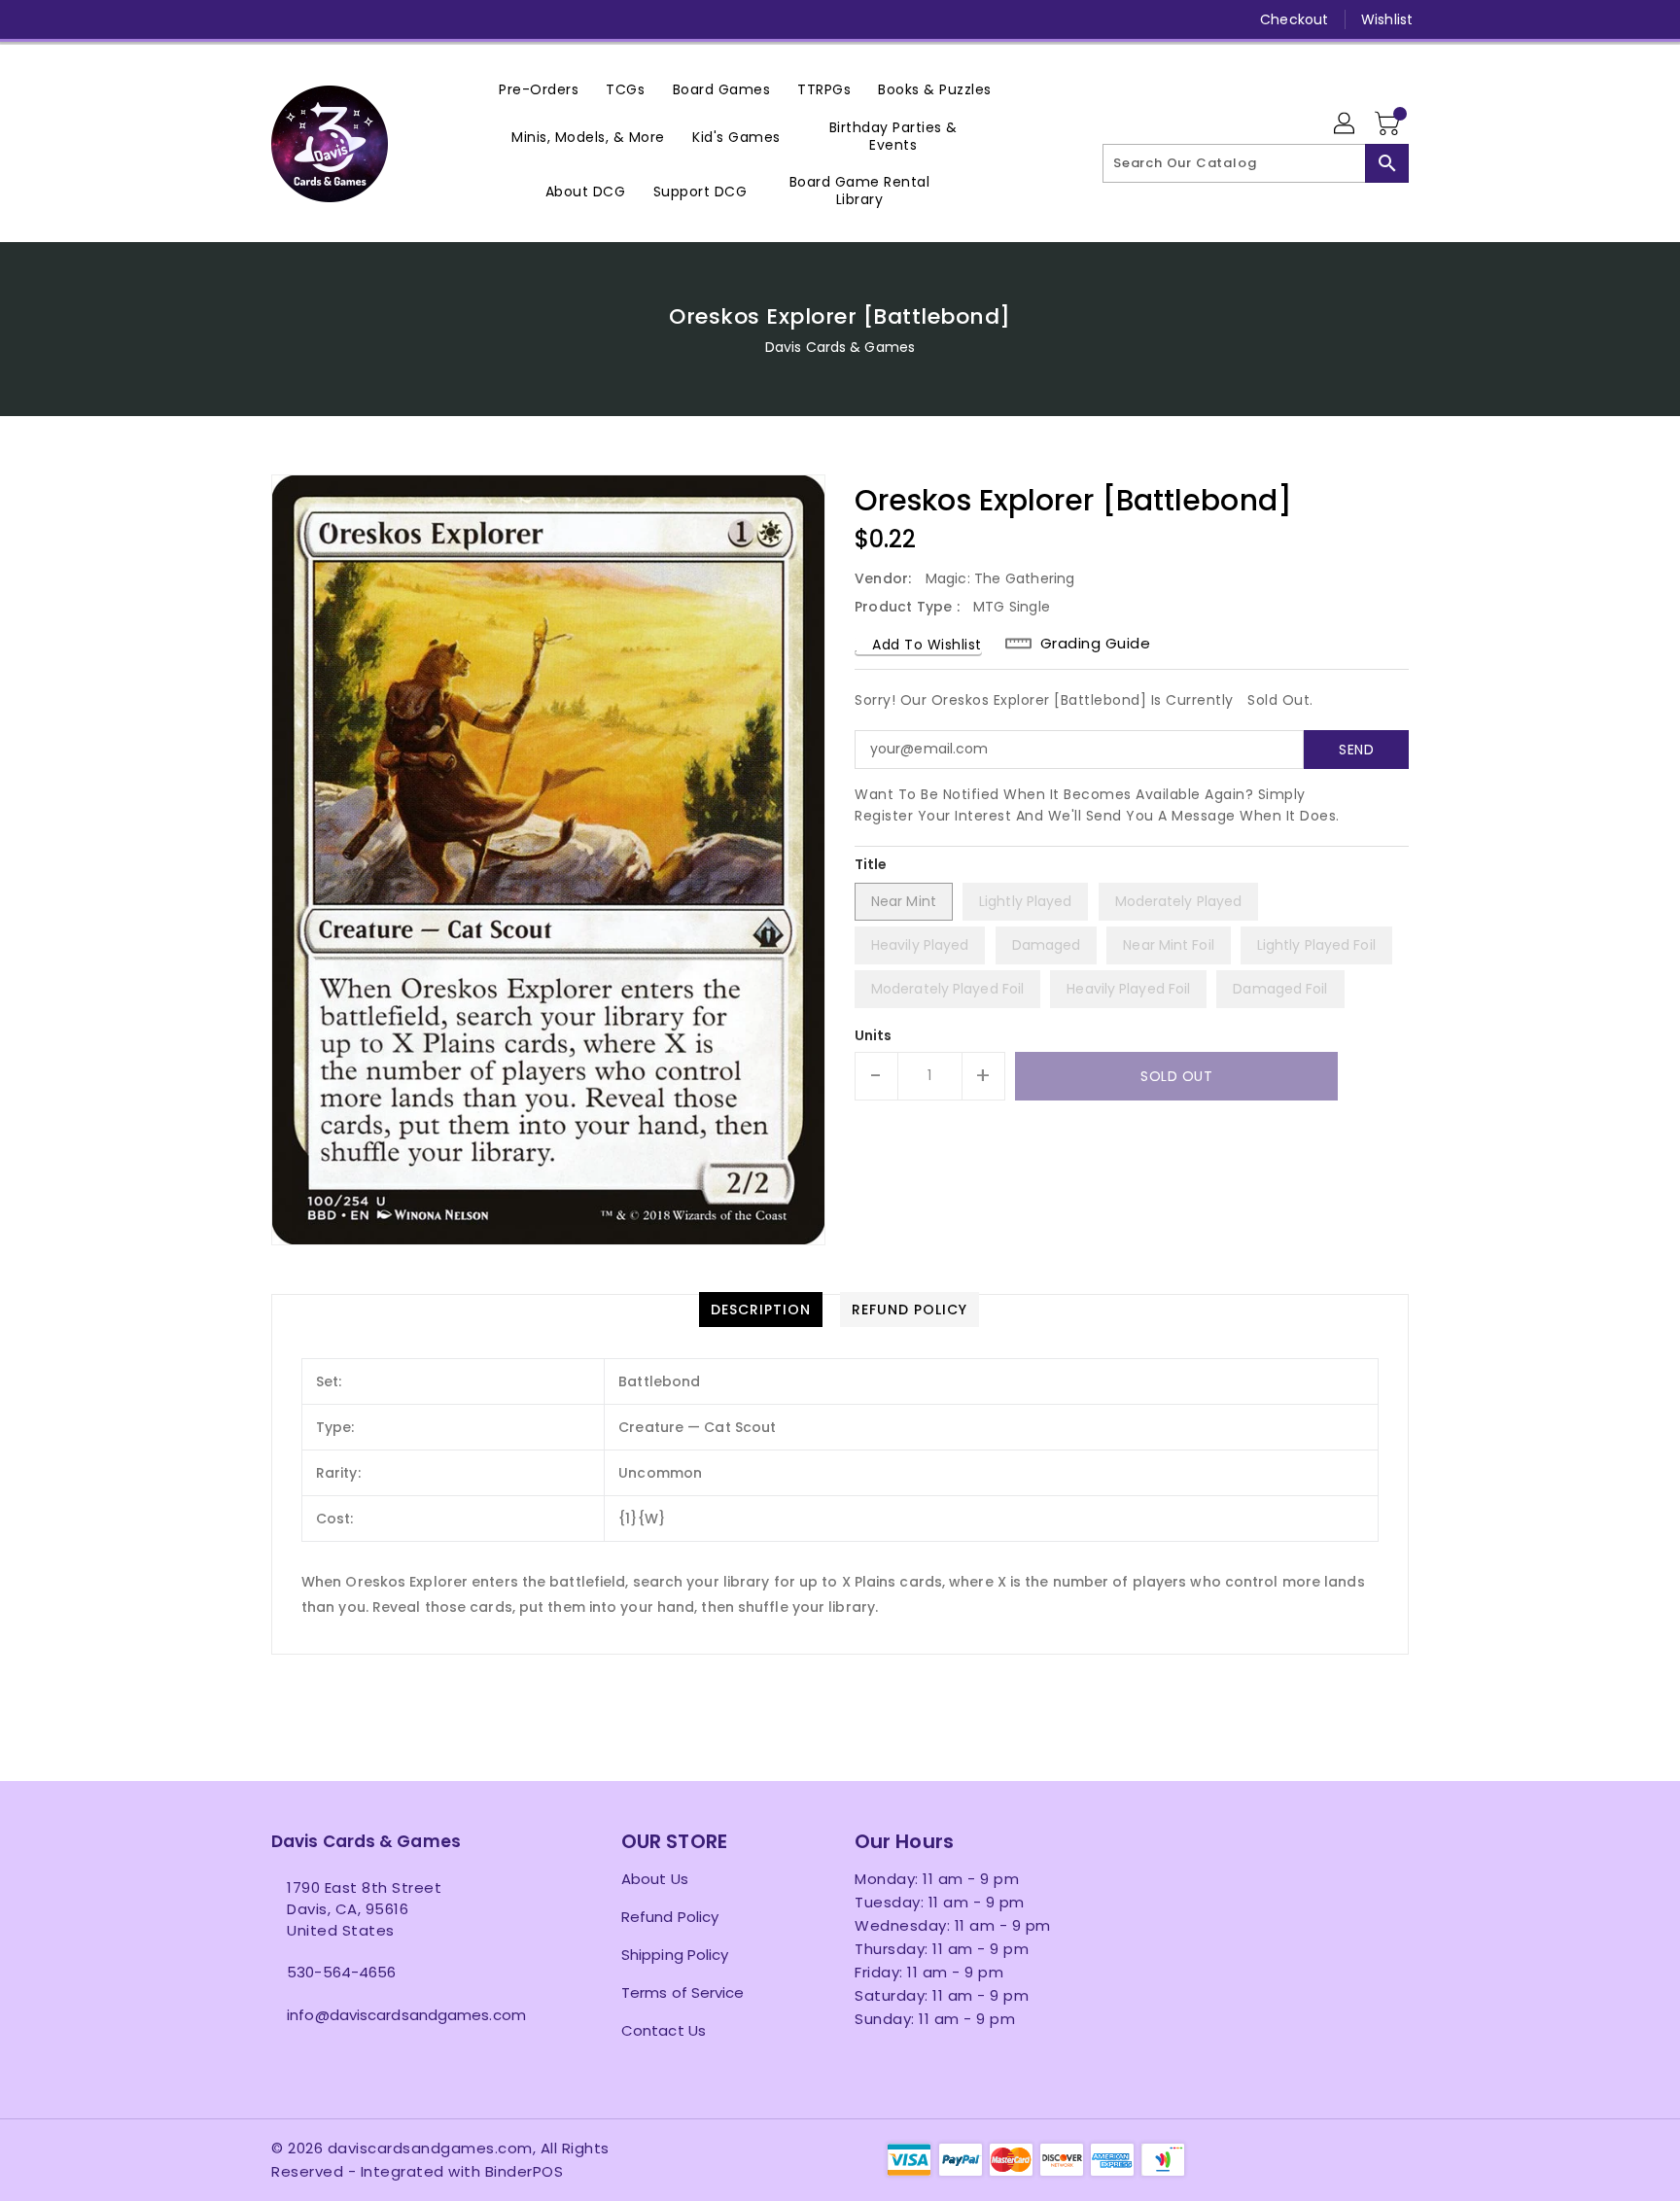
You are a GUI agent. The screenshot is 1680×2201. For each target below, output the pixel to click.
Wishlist (1387, 19)
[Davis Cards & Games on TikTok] (467, 19)
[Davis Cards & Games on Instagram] (318, 19)
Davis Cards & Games (840, 347)
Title (871, 864)
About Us (655, 1879)
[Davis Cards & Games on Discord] (392, 19)
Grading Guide (1096, 644)
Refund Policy (670, 1917)
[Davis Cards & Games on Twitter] (281, 19)
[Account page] (1346, 124)
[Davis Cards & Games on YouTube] (355, 19)
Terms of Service (683, 1992)
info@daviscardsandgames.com (406, 2015)
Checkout (1294, 19)
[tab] (761, 1310)
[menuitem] (539, 89)
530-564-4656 (341, 1972)
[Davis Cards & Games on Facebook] (244, 19)
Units (874, 1035)
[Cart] (1389, 124)
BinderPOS (525, 2171)
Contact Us (664, 2030)
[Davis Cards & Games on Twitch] (430, 19)
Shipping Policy (675, 1955)
